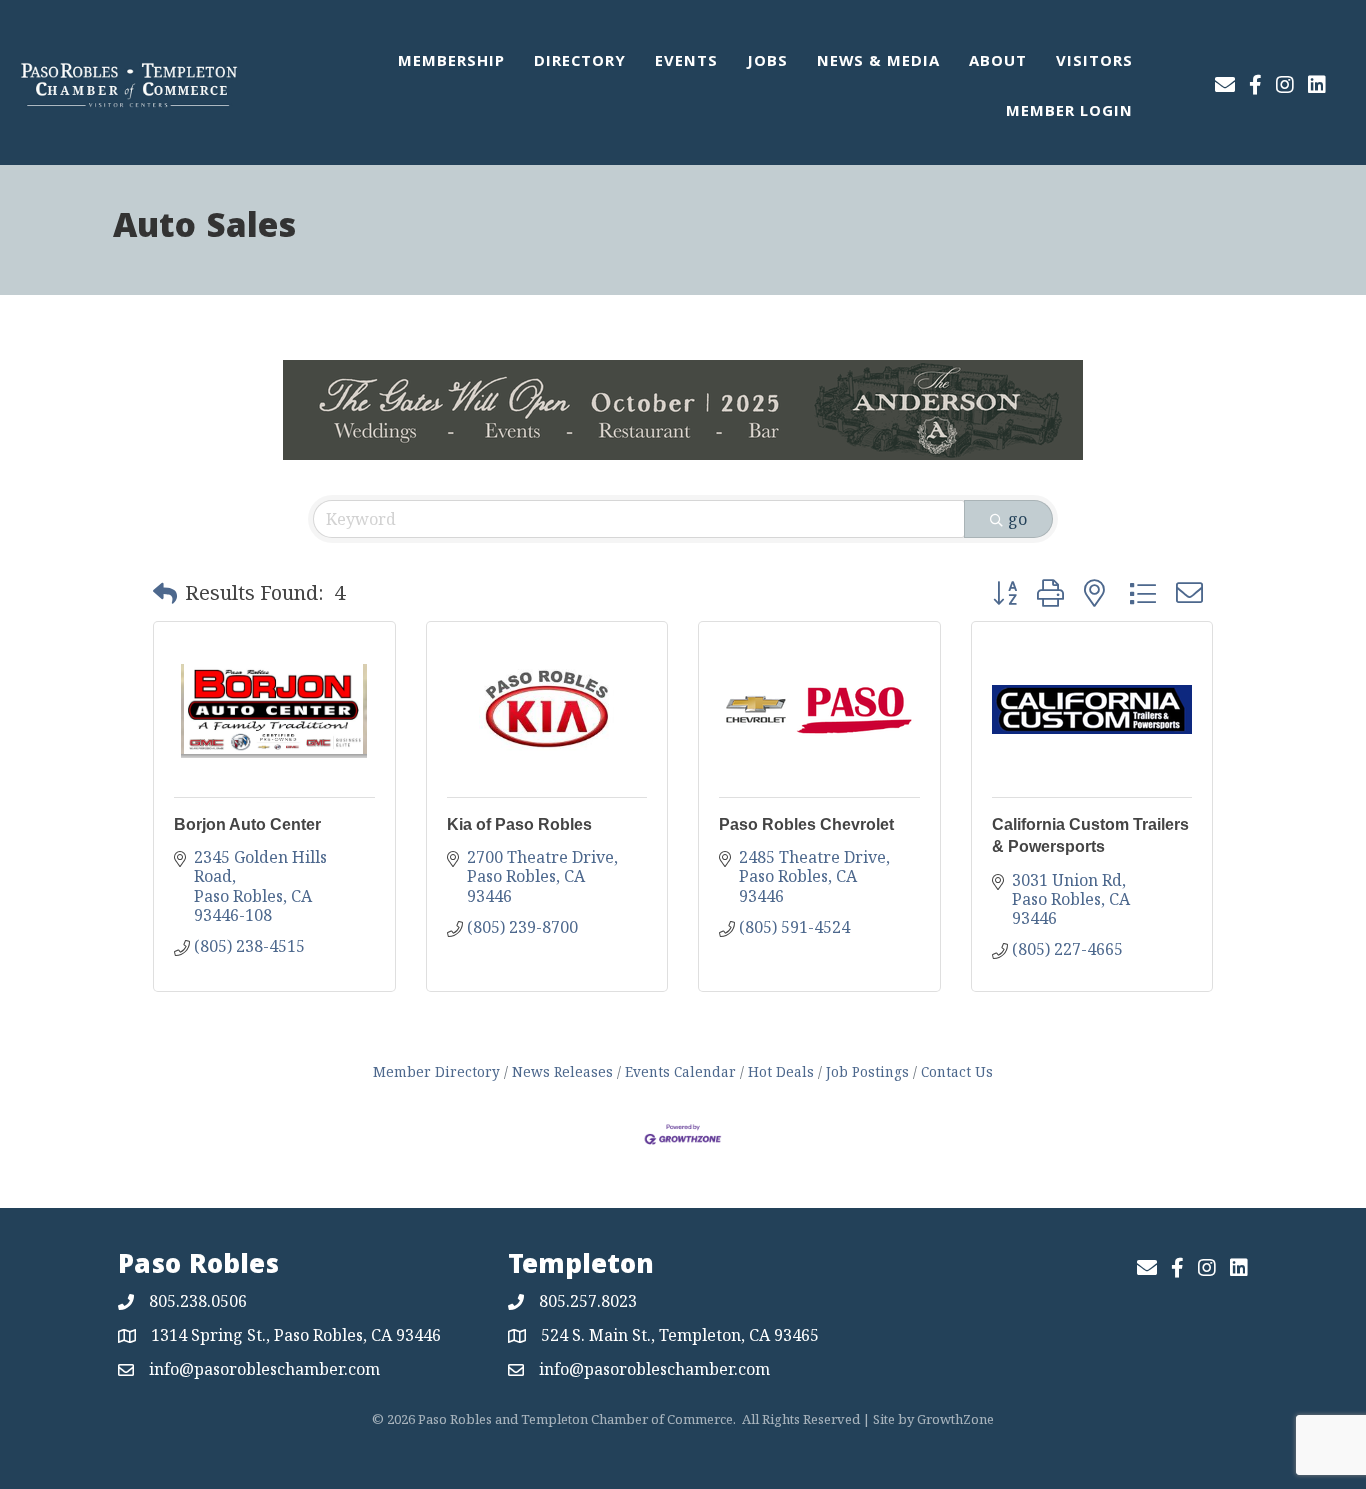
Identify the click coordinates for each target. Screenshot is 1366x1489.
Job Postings (867, 1071)
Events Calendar (680, 1071)
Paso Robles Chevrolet (806, 824)
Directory (580, 63)
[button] (165, 593)
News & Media (878, 63)
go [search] (1017, 519)
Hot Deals (781, 1071)
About (998, 63)
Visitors (1094, 63)
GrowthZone (955, 1419)
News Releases (562, 1071)
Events (686, 63)
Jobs (767, 63)
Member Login (1069, 113)
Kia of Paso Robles (519, 824)
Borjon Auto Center (247, 824)
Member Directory (436, 1071)
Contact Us (957, 1071)
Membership (451, 63)
